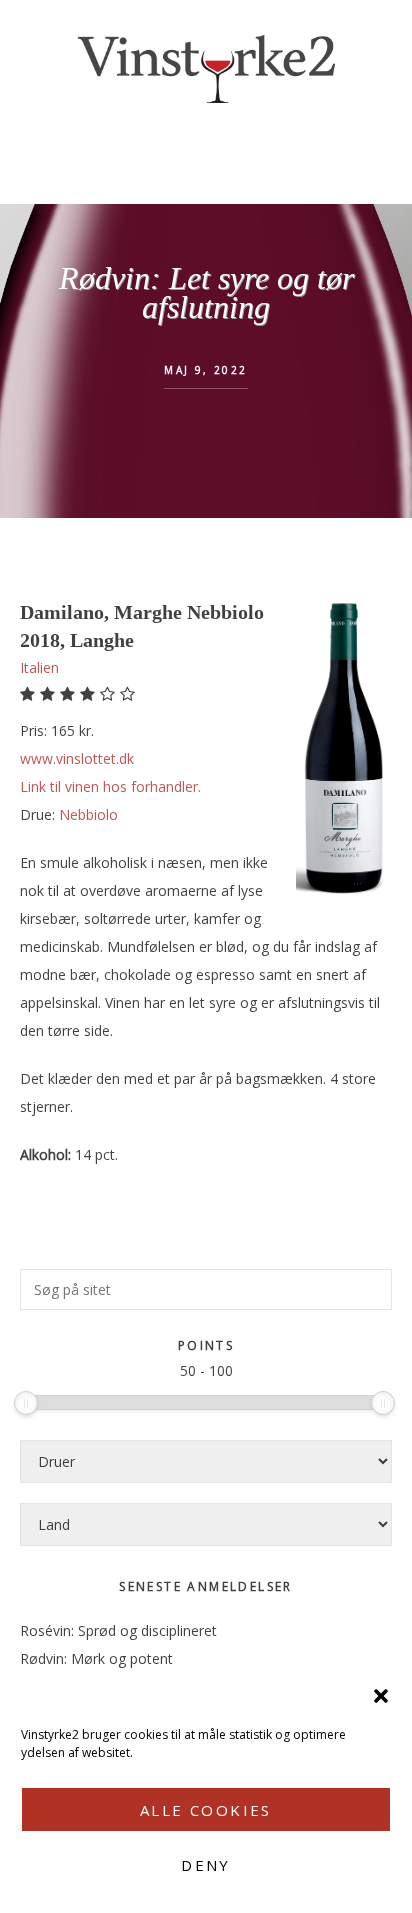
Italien (39, 667)
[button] (381, 1696)
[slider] (26, 1403)
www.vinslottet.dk (77, 758)
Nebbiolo (88, 814)
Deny (206, 1865)
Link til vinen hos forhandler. (110, 786)
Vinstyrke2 (206, 65)
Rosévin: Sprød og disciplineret (118, 1630)
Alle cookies (206, 1810)
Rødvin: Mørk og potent (96, 1658)
